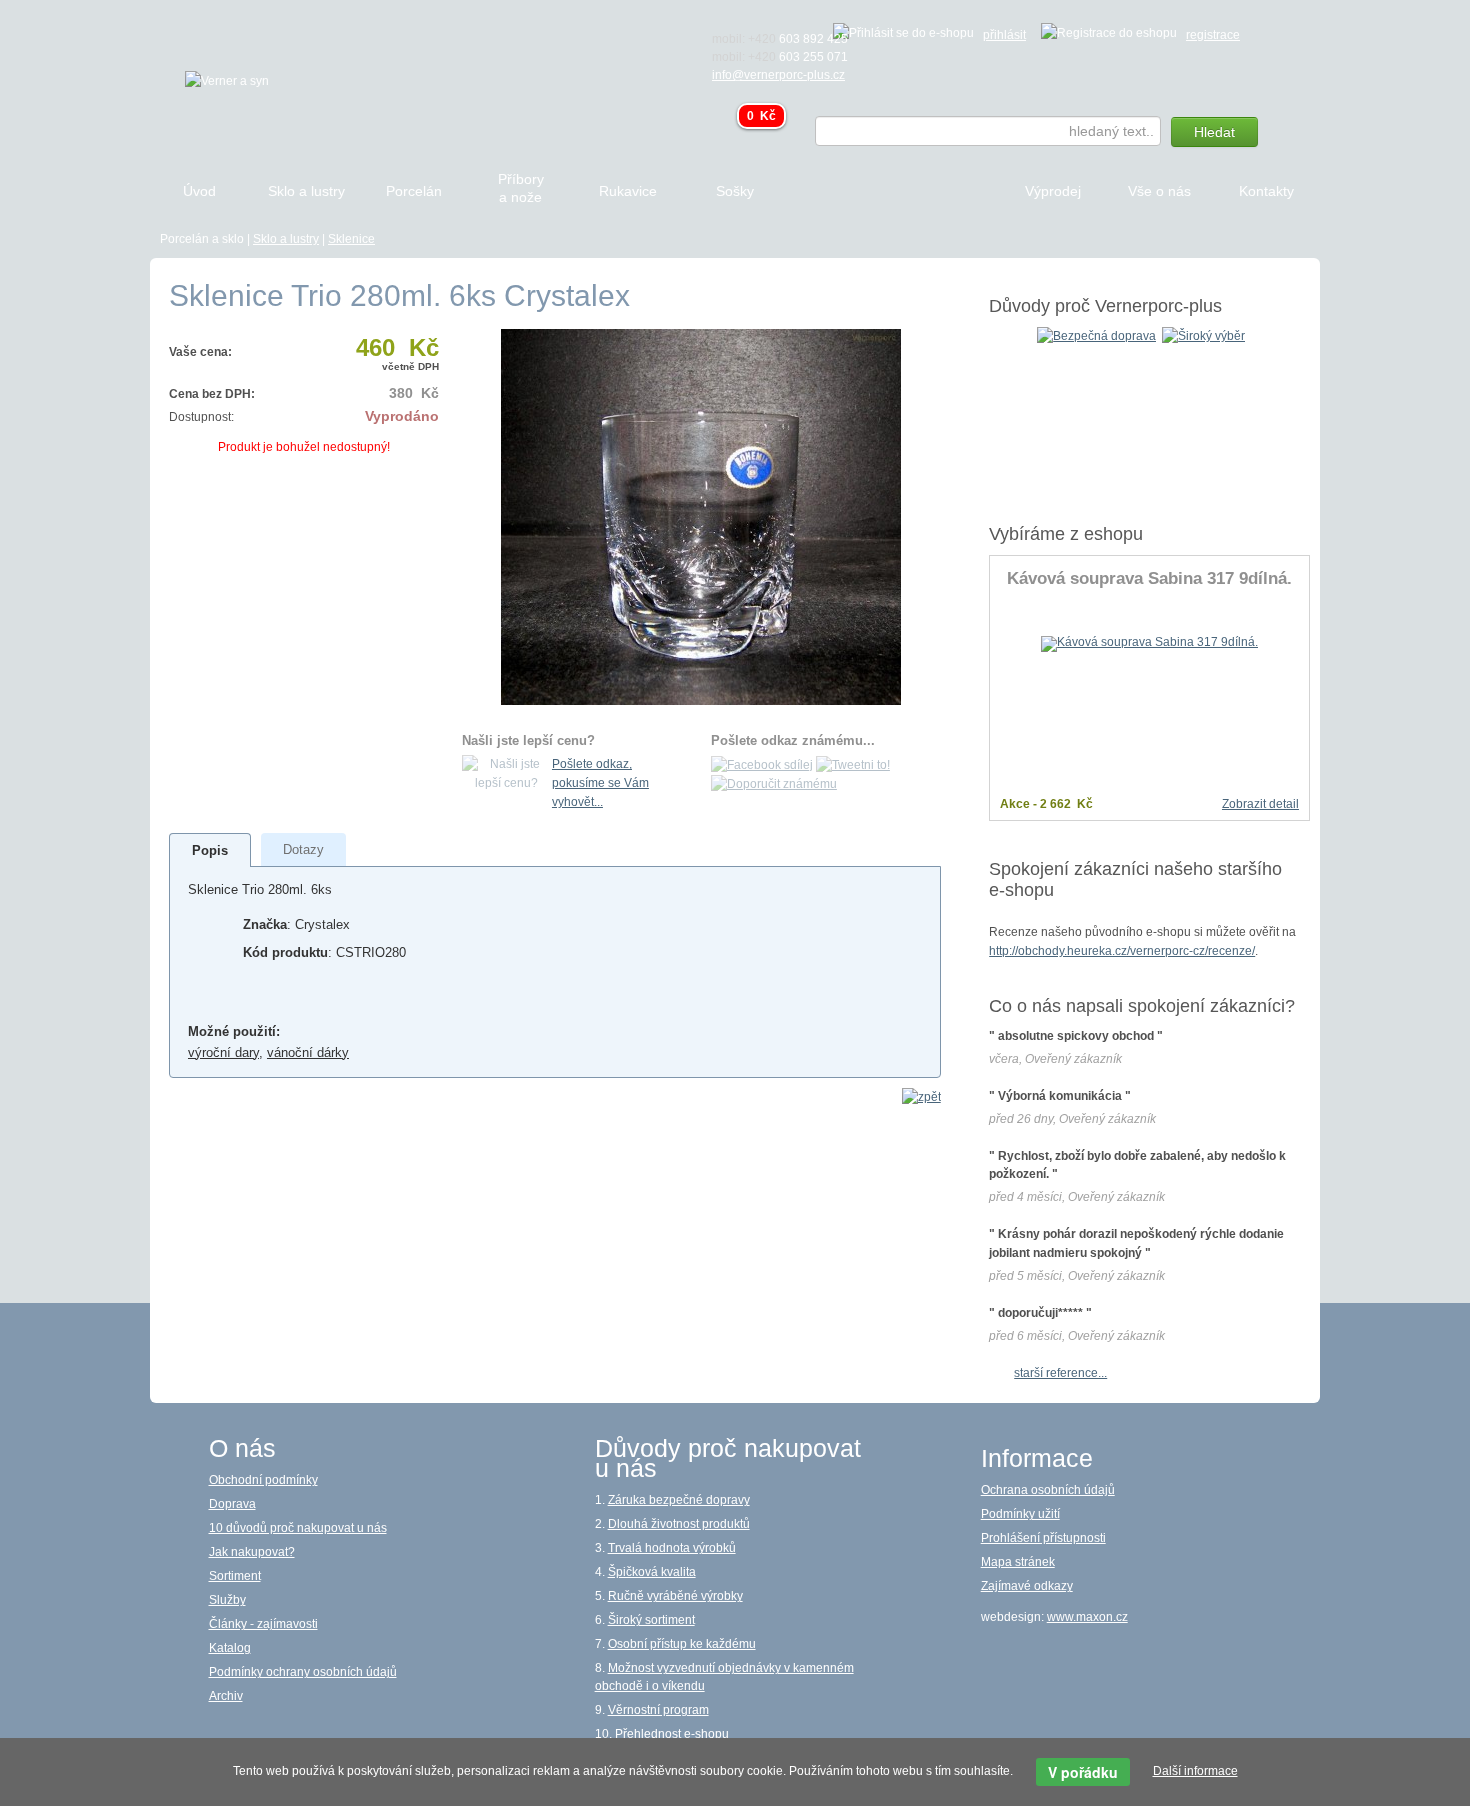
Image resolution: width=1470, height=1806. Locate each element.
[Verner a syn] (227, 80)
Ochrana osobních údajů (1048, 1490)
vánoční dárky (308, 1052)
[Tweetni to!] (853, 764)
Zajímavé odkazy (1027, 1586)
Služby (227, 1600)
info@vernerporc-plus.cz (778, 75)
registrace (1213, 35)
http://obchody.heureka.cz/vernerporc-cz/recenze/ (1122, 951)
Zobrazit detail (1260, 804)
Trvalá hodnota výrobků (672, 1548)
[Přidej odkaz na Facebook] (762, 764)
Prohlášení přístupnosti (1043, 1538)
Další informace (1195, 1771)
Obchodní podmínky (263, 1480)
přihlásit (1004, 35)
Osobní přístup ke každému (682, 1644)
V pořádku (1083, 1772)
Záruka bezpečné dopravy (679, 1500)
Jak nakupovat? (252, 1552)
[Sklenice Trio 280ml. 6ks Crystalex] (701, 516)
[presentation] (210, 850)
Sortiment (235, 1576)
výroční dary (223, 1052)
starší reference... (1060, 1373)
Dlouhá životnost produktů (679, 1524)
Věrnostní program (658, 1710)
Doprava (232, 1504)
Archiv (226, 1696)
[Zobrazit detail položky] (1149, 643)
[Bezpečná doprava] (1096, 335)
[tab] (210, 850)
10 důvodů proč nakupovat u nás (298, 1528)
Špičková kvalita (652, 1572)
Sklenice (351, 239)
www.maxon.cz (1087, 1617)
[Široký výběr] (1203, 335)
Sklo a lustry (286, 239)
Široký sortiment (651, 1620)
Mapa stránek (1018, 1562)
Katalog (230, 1648)
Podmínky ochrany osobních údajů (303, 1672)
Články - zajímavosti (263, 1624)
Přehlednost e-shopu (672, 1734)
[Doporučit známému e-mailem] (774, 784)
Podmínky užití (1020, 1514)
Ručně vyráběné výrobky (675, 1596)
